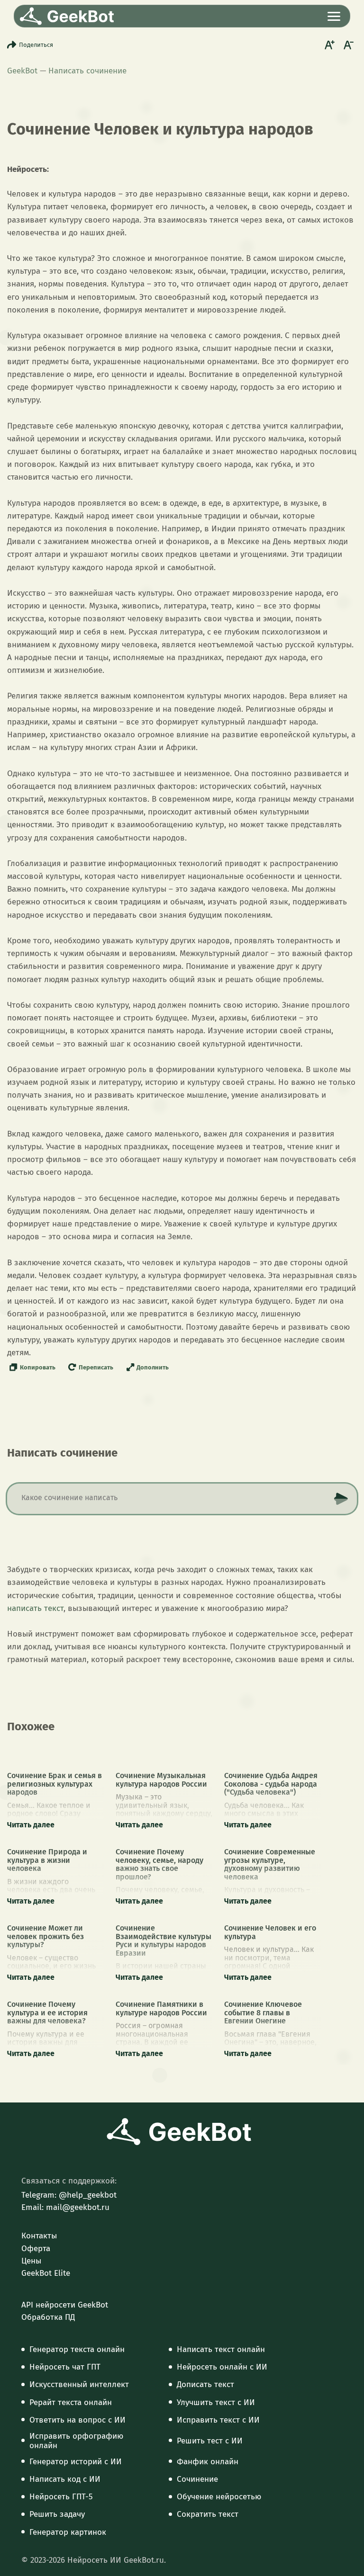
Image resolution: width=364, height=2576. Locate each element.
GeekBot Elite (46, 2273)
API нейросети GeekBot (65, 2305)
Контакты (39, 2236)
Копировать (38, 1367)
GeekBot (22, 71)
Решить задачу (57, 2514)
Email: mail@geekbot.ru (65, 2208)
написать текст (35, 1608)
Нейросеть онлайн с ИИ (222, 2367)
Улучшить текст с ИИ (216, 2403)
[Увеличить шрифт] (328, 45)
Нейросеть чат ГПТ (65, 2367)
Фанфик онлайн (208, 2462)
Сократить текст (208, 2514)
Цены (31, 2261)
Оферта (36, 2249)
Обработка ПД (48, 2317)
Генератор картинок (68, 2532)
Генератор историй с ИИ (76, 2462)
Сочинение (197, 2479)
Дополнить (153, 1367)
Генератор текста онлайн (77, 2350)
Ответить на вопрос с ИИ (77, 2420)
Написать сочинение (87, 71)
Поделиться (36, 45)
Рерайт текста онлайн (71, 2403)
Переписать (96, 1367)
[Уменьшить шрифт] (347, 45)
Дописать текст (205, 2385)
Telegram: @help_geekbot (69, 2195)
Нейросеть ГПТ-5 (61, 2497)
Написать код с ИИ (65, 2479)
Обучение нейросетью (219, 2497)
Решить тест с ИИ (210, 2441)
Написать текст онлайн (221, 2350)
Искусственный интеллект (79, 2385)
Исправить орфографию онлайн (76, 2441)
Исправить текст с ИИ (218, 2420)
